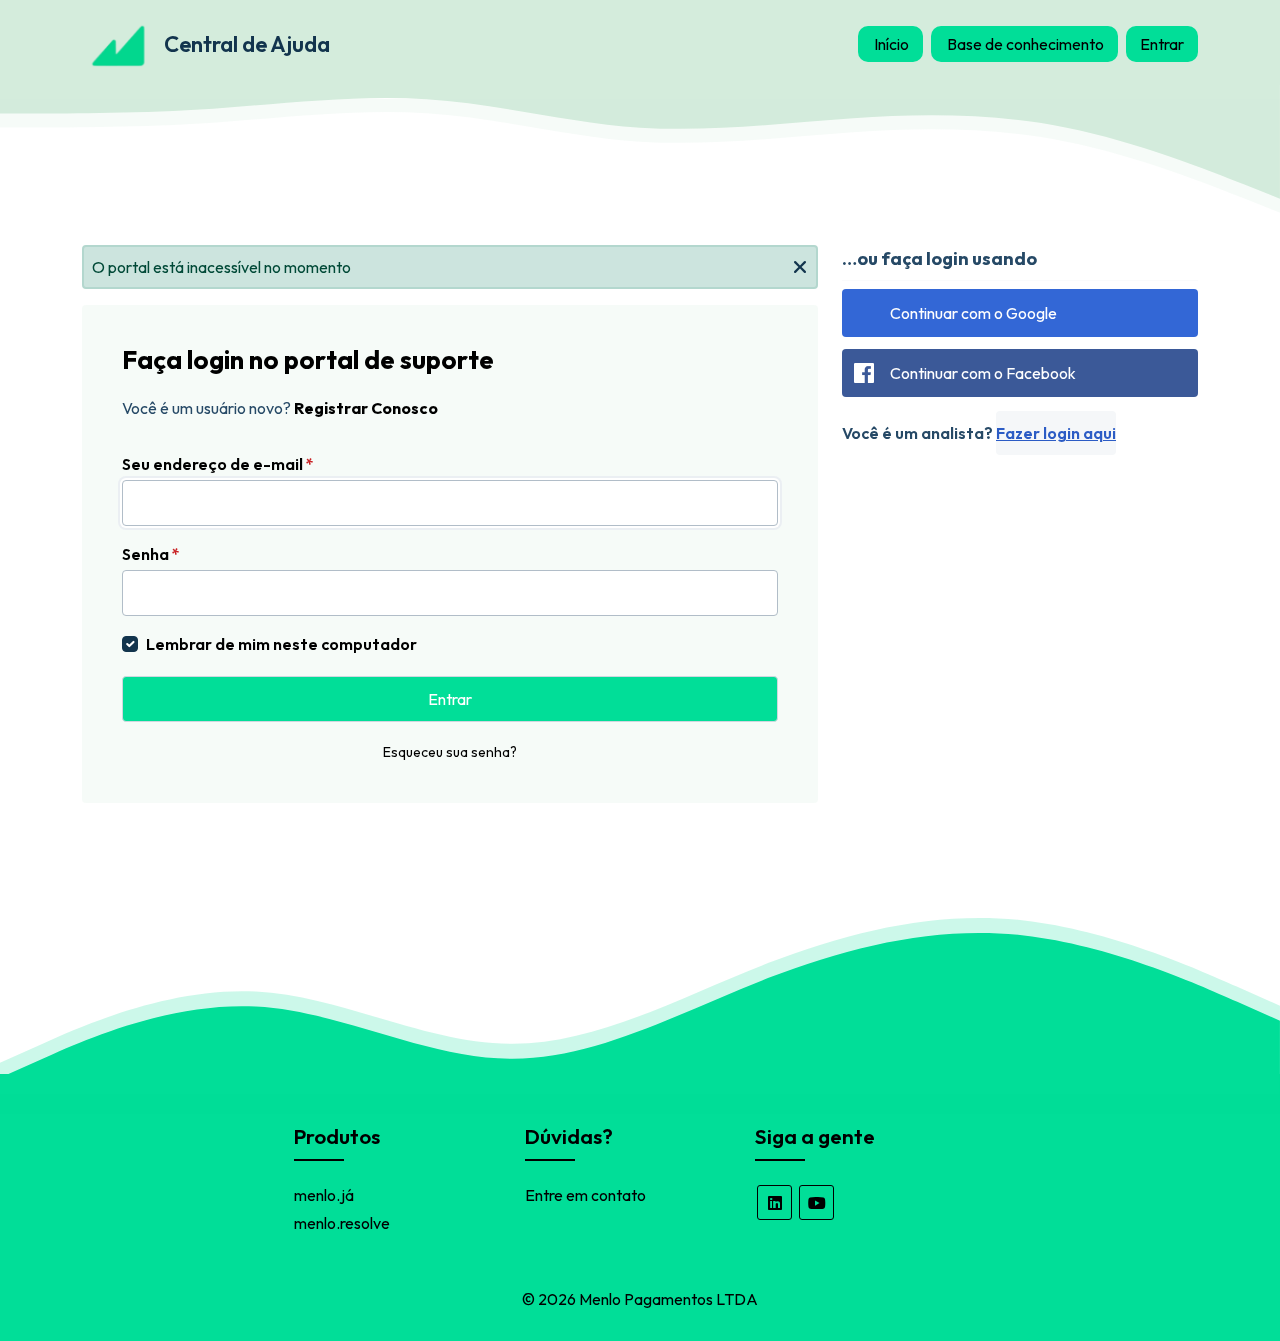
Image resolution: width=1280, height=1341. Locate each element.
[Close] (800, 265)
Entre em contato (585, 1195)
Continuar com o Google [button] (973, 313)
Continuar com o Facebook (983, 373)
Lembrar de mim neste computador (281, 644)
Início (891, 44)
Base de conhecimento (1025, 44)
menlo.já (324, 1195)
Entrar (1162, 44)
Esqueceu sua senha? (450, 752)
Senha (151, 554)
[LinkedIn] (774, 1202)
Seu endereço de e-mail (218, 464)
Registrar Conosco (366, 408)
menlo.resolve (342, 1223)
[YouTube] (816, 1202)
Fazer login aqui (1056, 433)
